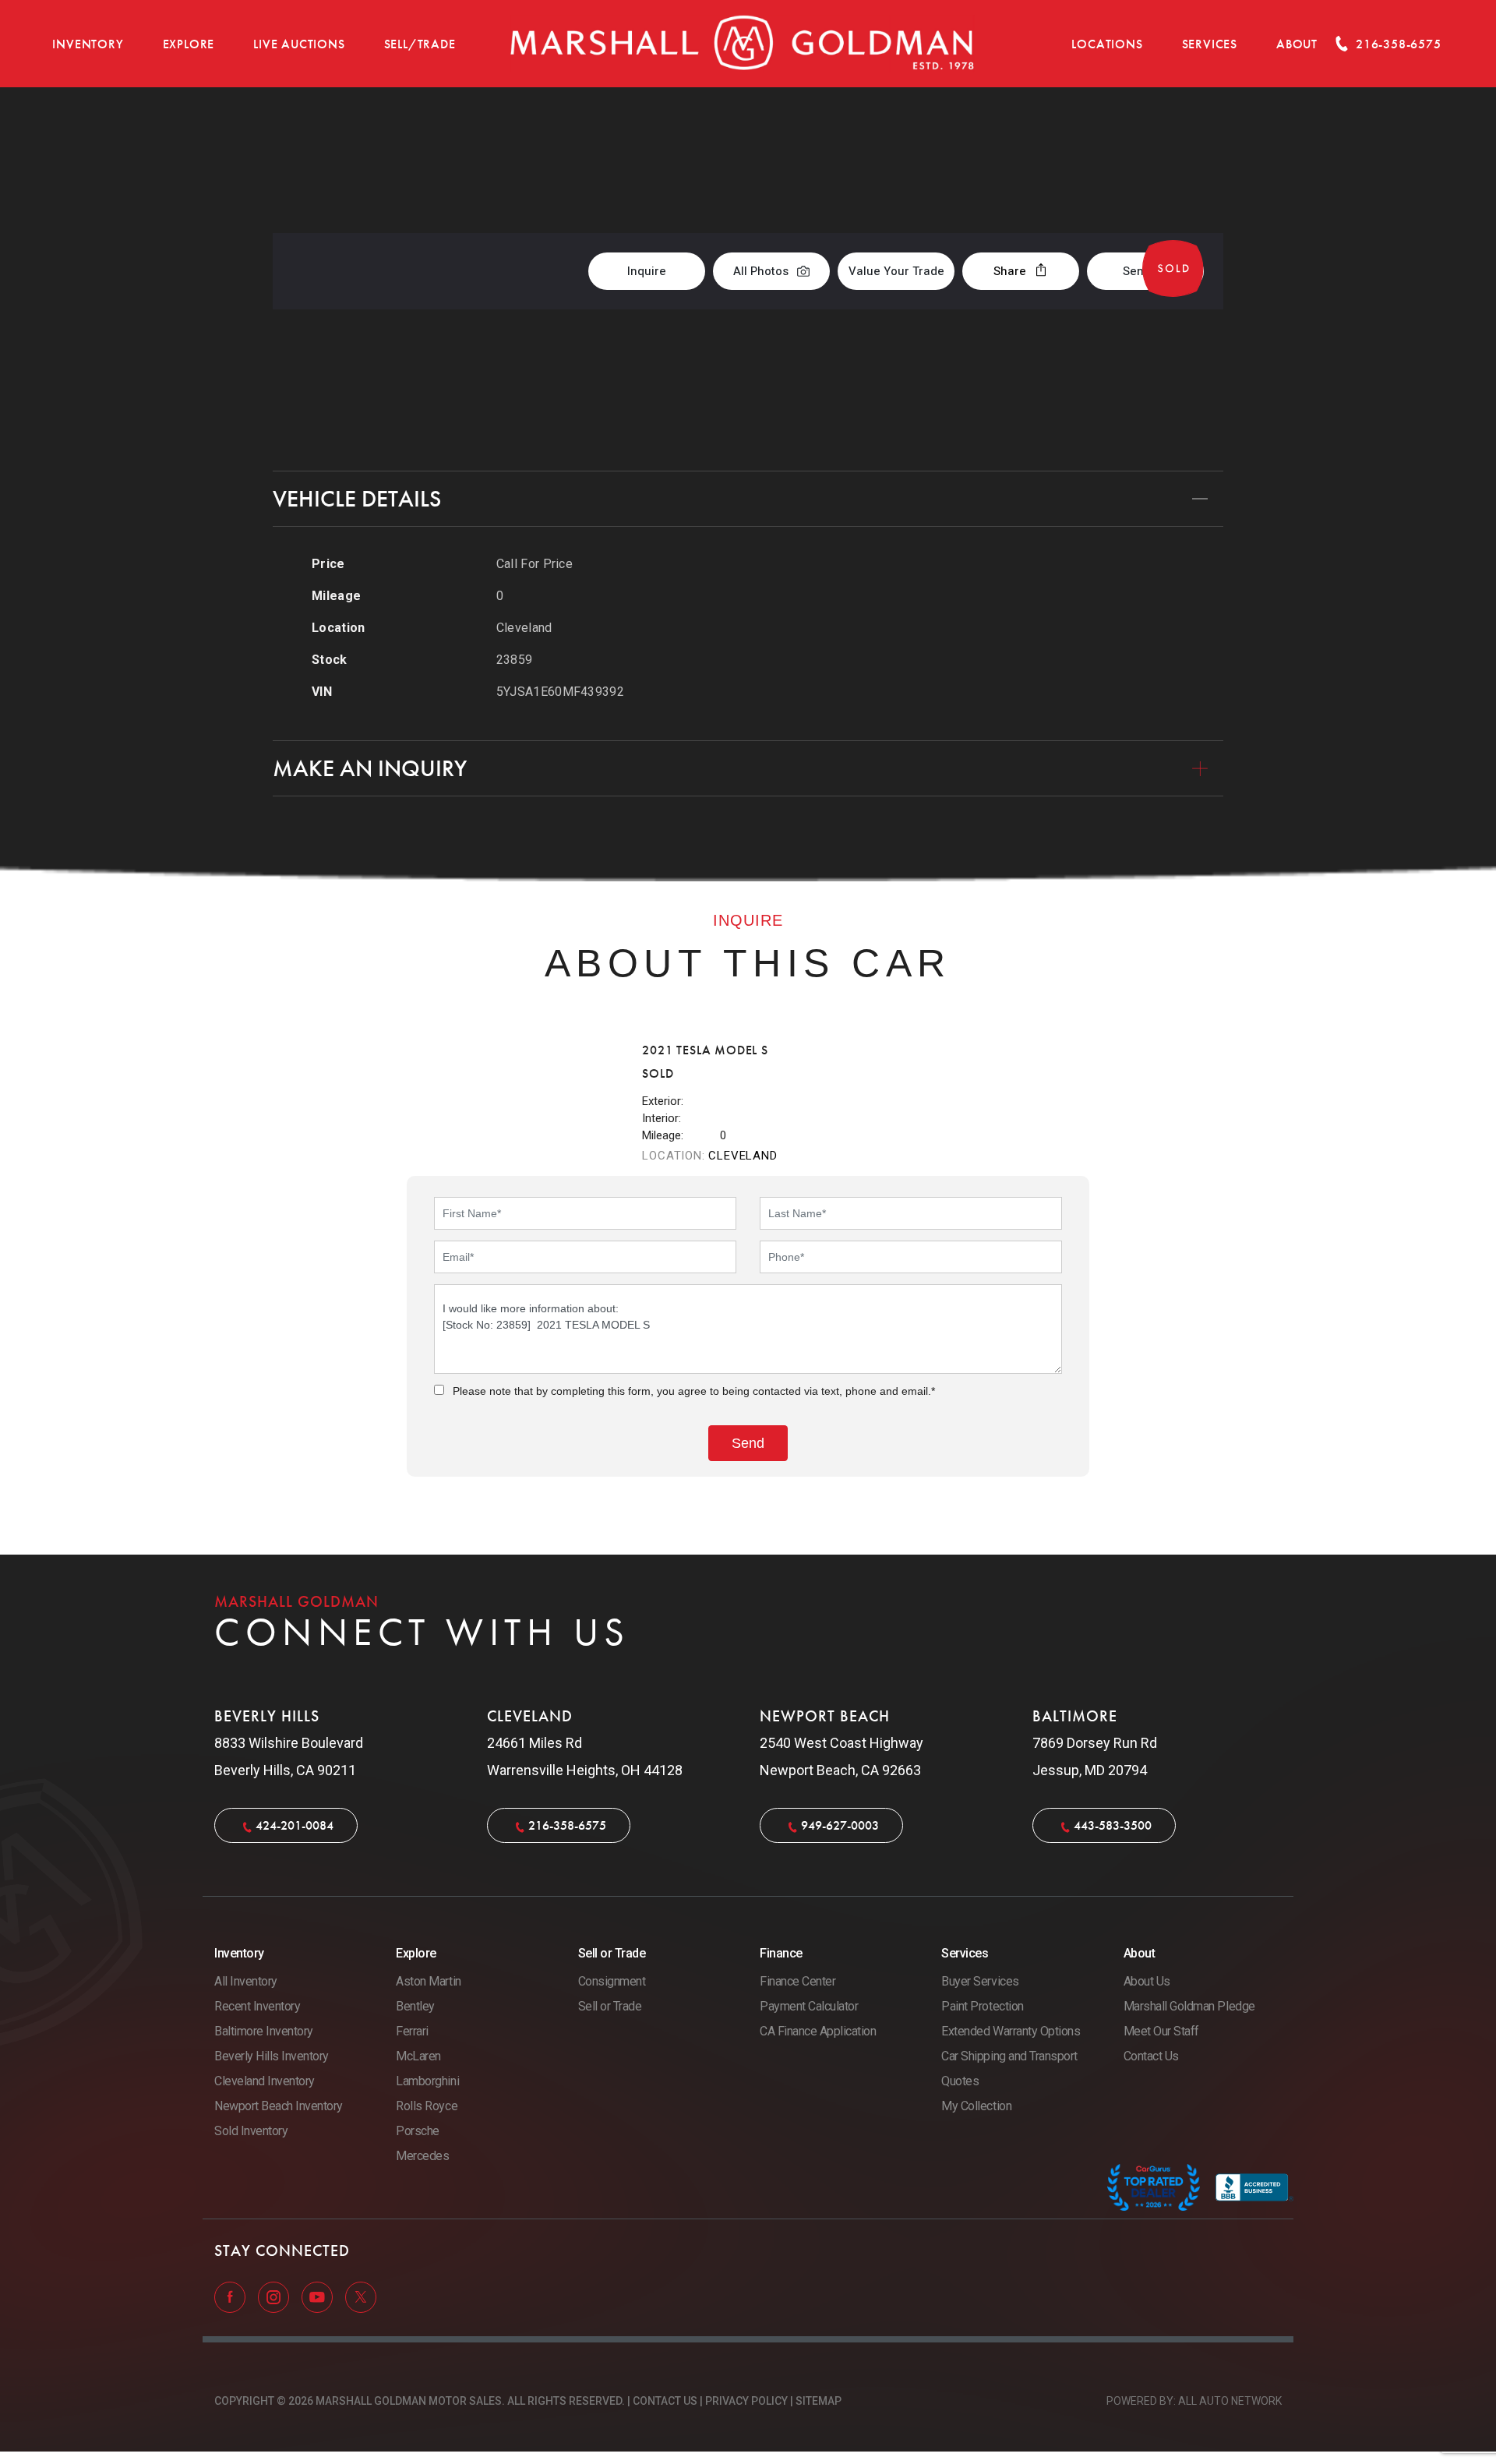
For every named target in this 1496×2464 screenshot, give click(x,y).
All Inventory (246, 1981)
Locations (1107, 44)
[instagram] (275, 2296)
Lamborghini (427, 2081)
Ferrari (412, 2031)
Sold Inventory (251, 2131)
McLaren (418, 2056)
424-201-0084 (295, 1825)
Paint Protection (982, 2006)
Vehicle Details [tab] (357, 499)
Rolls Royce (427, 2106)
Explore (189, 44)
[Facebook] (231, 2296)
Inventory (88, 44)
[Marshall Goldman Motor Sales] (743, 44)
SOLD (1182, 169)
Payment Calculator (809, 2006)
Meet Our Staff (1161, 2031)
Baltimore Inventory (264, 2031)
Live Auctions (299, 44)
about (1297, 44)
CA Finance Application (818, 2031)
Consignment (612, 1981)
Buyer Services (980, 1981)
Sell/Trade (420, 44)
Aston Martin (428, 1981)
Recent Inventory (257, 2006)
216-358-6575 (567, 1825)
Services (1210, 44)
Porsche (418, 2131)
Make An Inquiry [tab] (370, 768)
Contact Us (1151, 2056)
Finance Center (797, 1981)
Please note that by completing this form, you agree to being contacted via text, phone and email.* (694, 1391)
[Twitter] (361, 2296)
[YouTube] (319, 2296)
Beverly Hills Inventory (272, 2056)
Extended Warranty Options (1011, 2031)
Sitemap (819, 2401)
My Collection (976, 2106)
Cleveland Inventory (265, 2081)
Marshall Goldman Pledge (1189, 2006)
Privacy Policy (746, 2401)
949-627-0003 (840, 1825)
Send (1137, 271)
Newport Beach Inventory (279, 2106)
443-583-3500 (1113, 1825)
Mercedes (422, 2156)
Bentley (415, 2006)
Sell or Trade (610, 2006)
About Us (1147, 1981)
